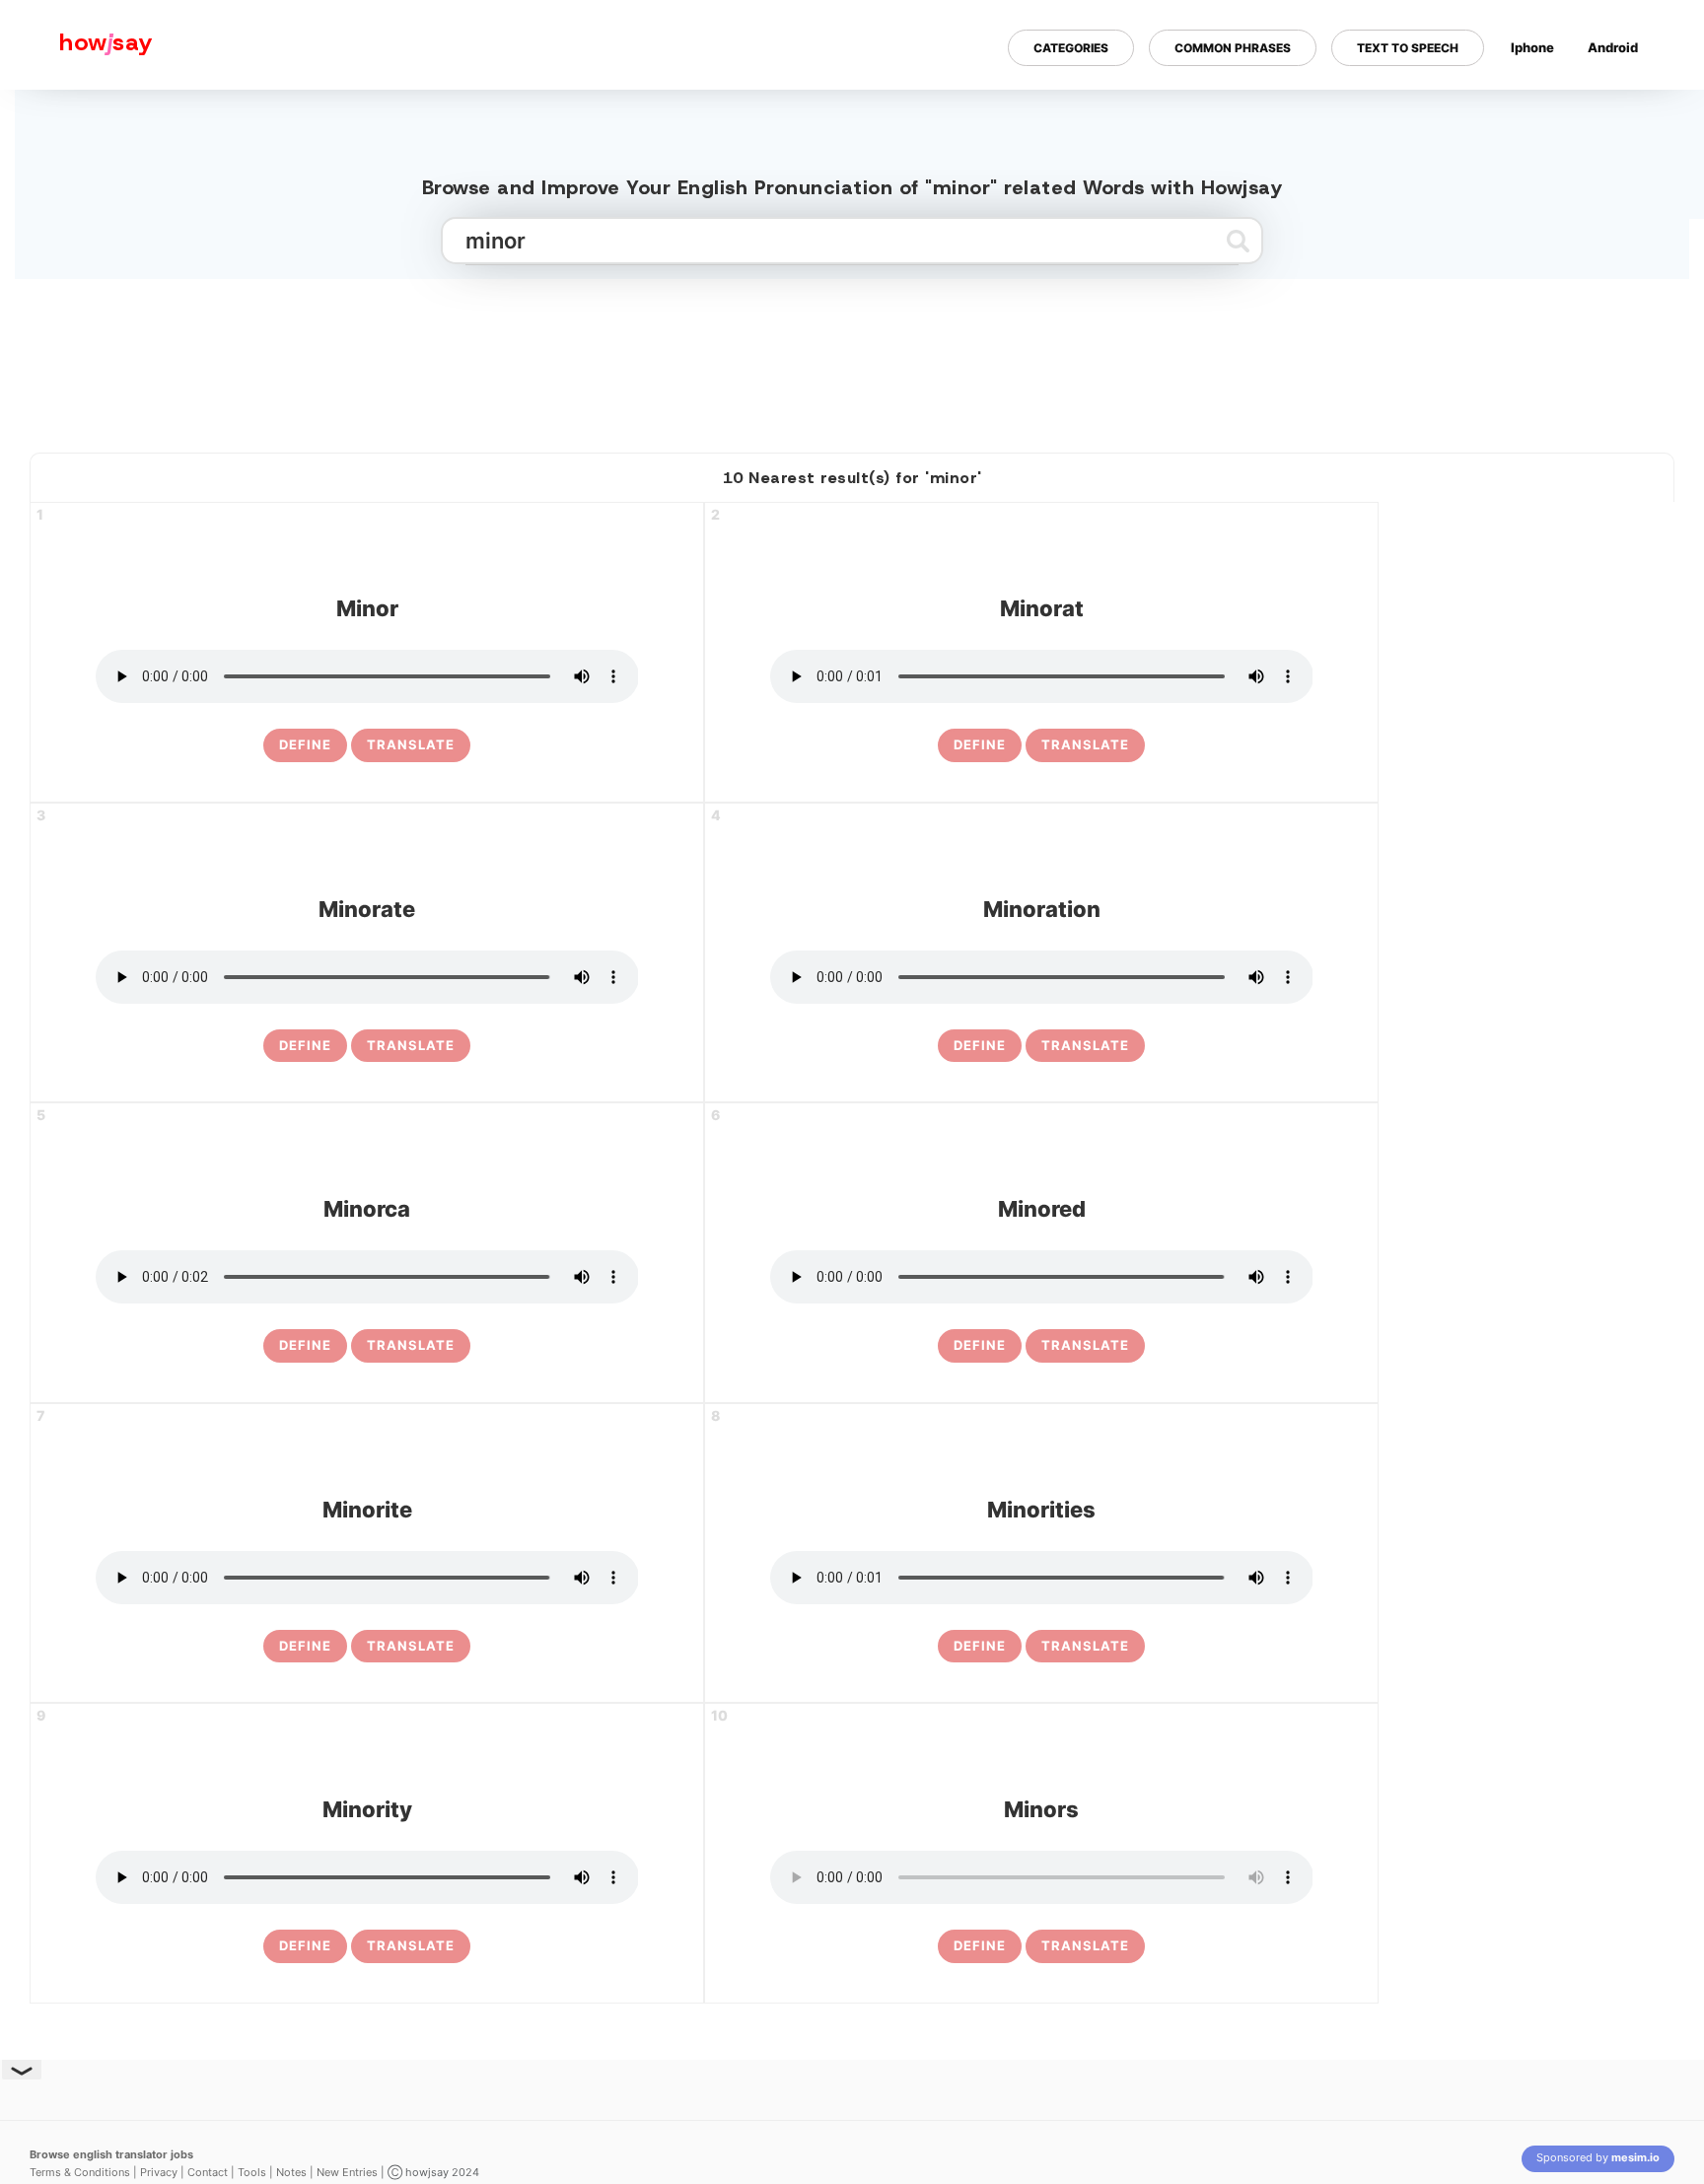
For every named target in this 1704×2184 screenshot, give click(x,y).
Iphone (1532, 47)
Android (1613, 47)
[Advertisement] (852, 358)
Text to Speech (1408, 48)
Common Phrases (1233, 48)
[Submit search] (1238, 241)
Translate (411, 744)
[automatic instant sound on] (1619, 111)
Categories (1071, 48)
